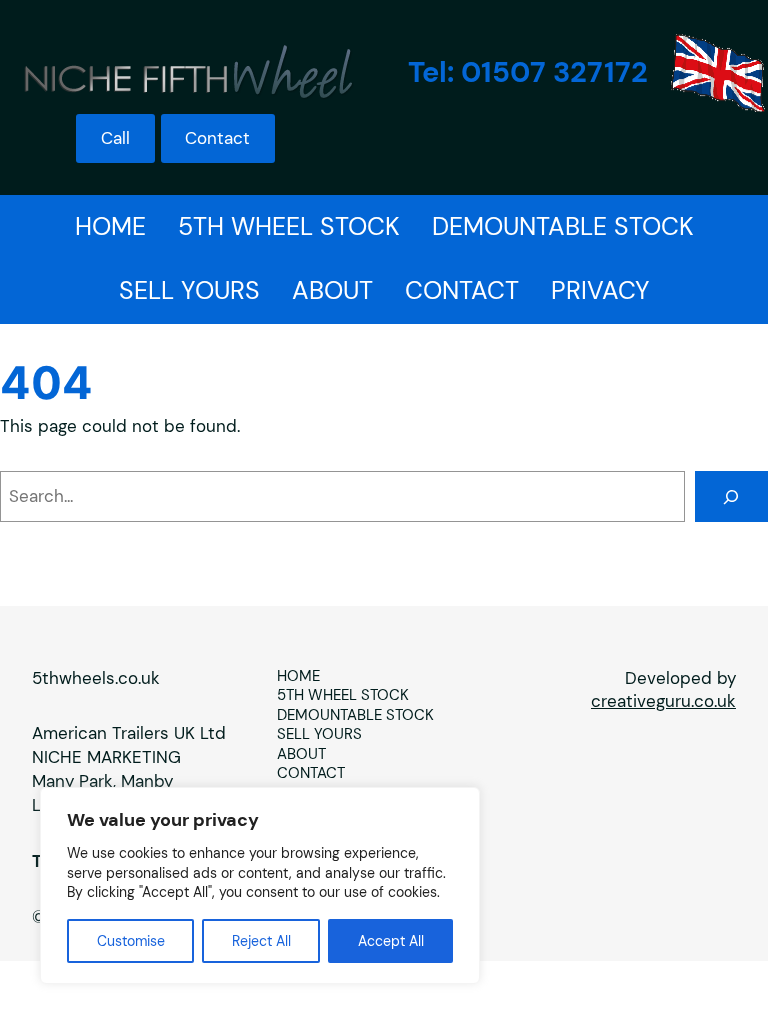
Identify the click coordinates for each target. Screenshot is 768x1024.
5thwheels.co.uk (96, 678)
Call (115, 138)
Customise (131, 941)
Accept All (391, 941)
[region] (260, 885)
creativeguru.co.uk (663, 701)
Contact (217, 138)
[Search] (731, 496)
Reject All (261, 941)
